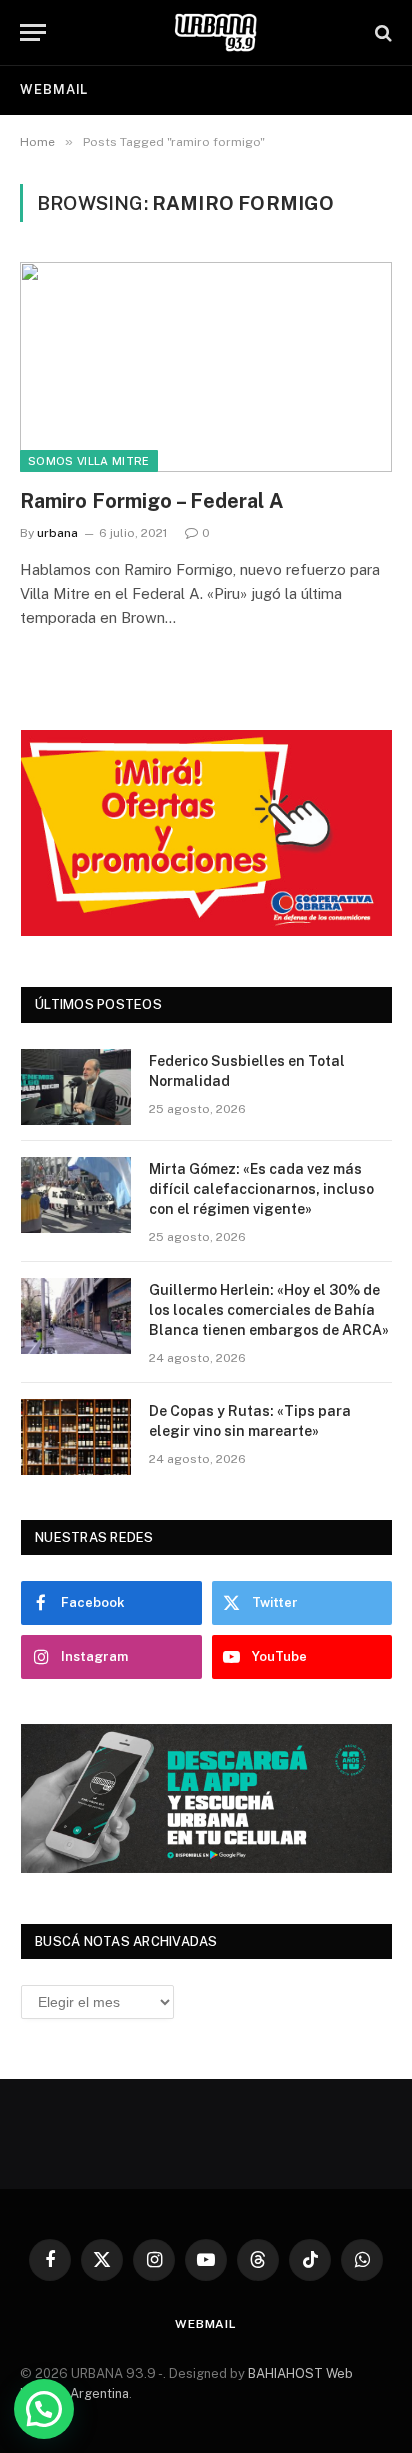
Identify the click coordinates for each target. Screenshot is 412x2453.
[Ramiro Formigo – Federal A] (206, 366)
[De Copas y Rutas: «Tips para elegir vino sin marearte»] (76, 1437)
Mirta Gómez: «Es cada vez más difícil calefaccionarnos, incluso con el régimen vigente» (261, 1189)
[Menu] (33, 32)
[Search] (381, 32)
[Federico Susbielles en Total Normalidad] (76, 1087)
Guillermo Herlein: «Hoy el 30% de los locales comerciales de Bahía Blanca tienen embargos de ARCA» (269, 1310)
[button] (44, 2409)
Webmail (54, 89)
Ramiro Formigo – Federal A (152, 501)
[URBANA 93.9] (216, 32)
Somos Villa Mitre (89, 461)
